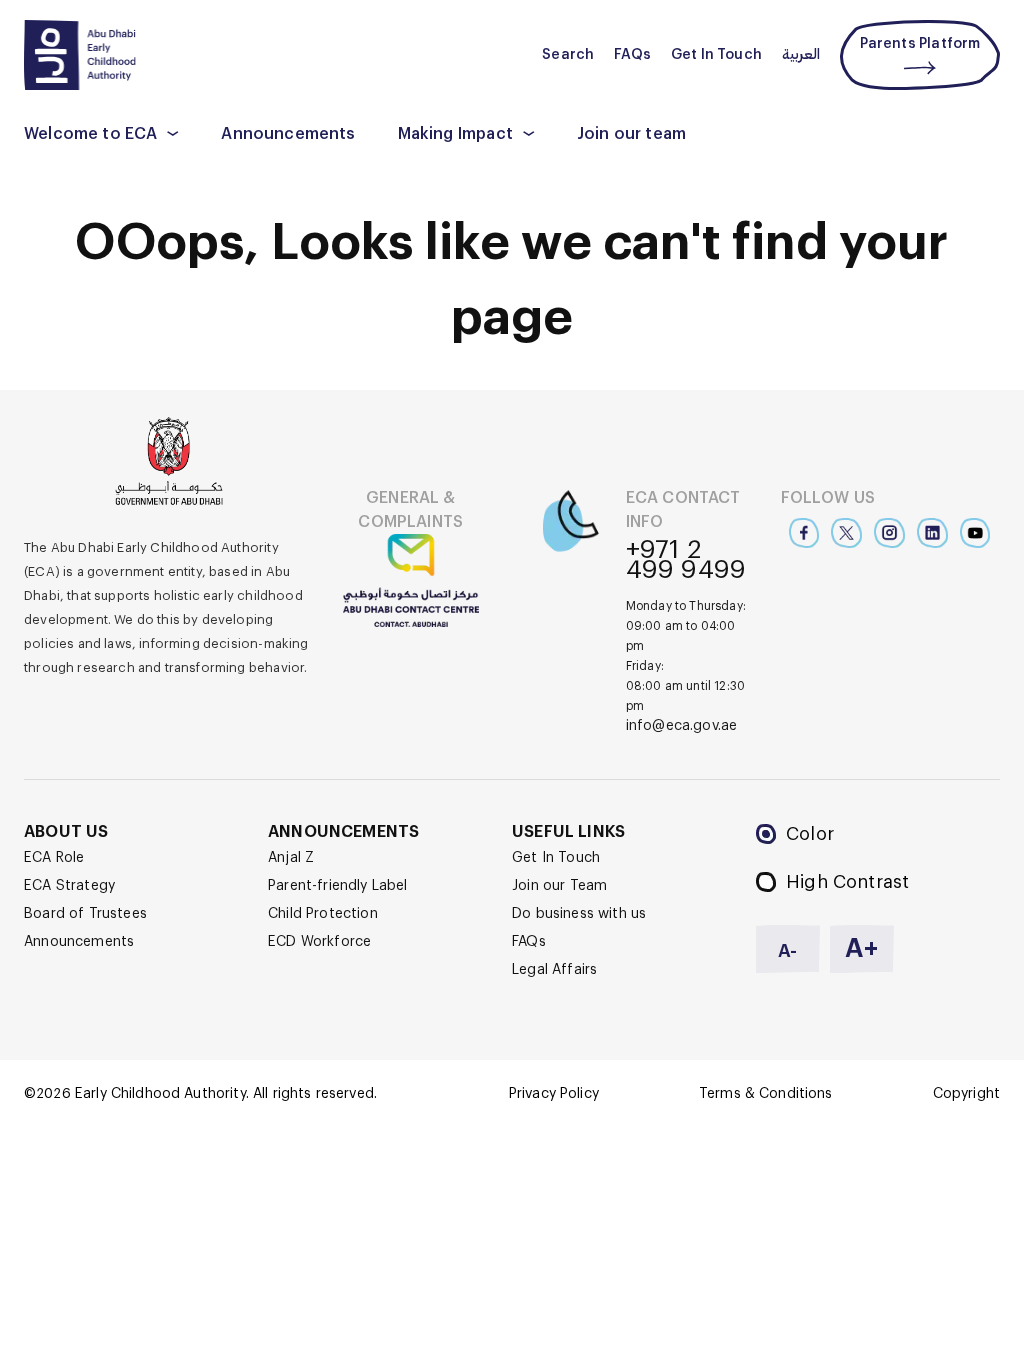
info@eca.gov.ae (682, 726)
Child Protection (323, 914)
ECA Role (54, 858)
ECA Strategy (69, 886)
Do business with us (579, 914)
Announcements (288, 134)
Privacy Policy (554, 1094)
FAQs (632, 55)
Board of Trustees (85, 914)
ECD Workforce (319, 942)
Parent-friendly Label (338, 886)
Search (568, 55)
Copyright (966, 1094)
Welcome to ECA (90, 134)
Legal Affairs (554, 970)
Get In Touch (716, 55)
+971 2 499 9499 (686, 560)
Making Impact (455, 134)
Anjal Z (291, 858)
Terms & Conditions (766, 1094)
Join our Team (559, 886)
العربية (801, 55)
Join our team (631, 134)
